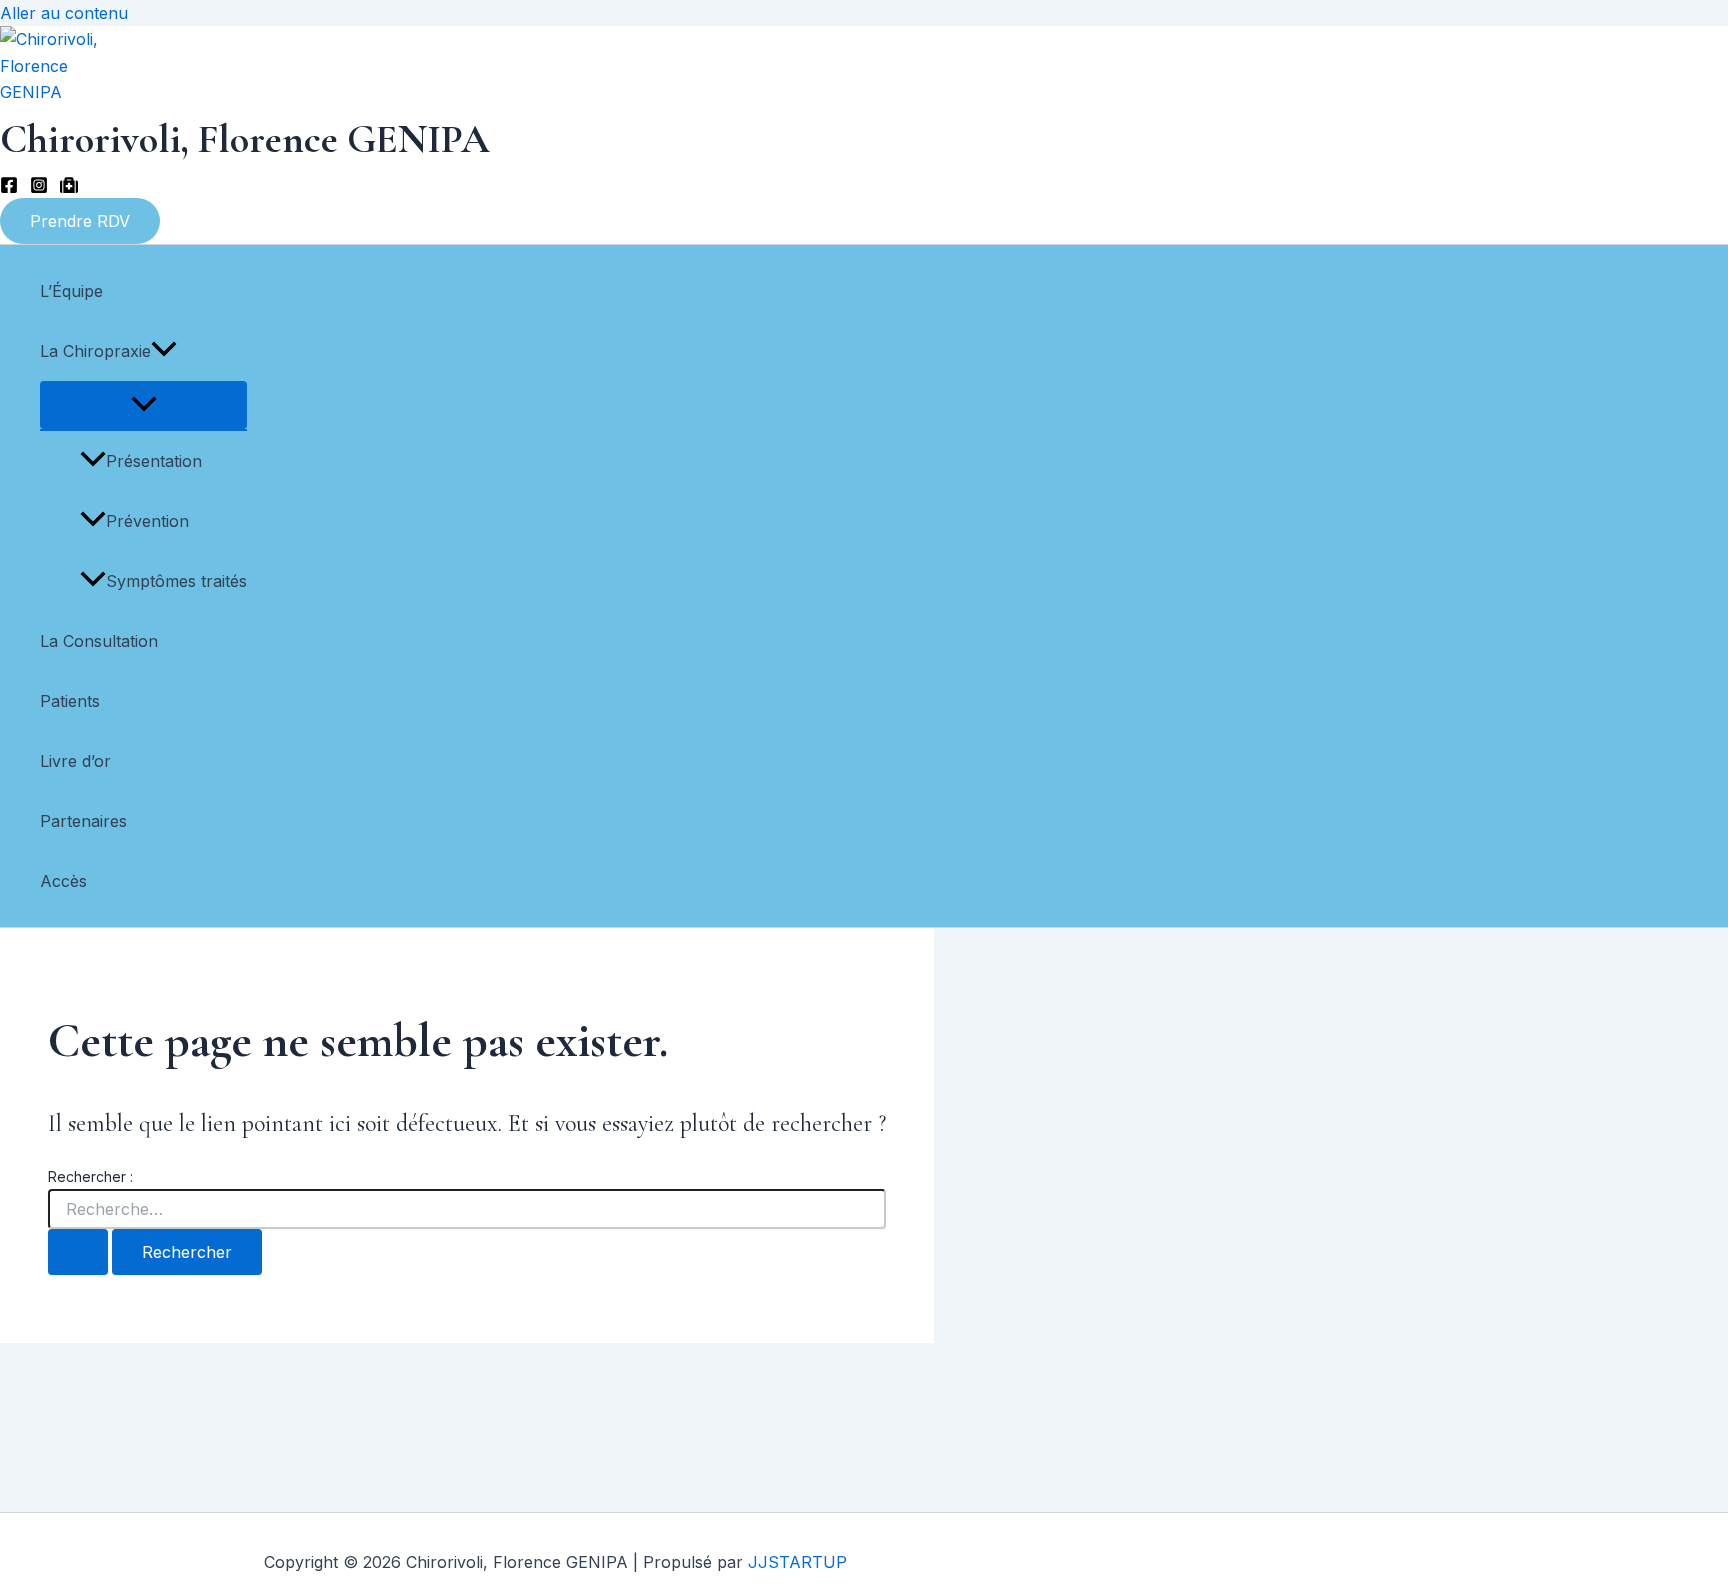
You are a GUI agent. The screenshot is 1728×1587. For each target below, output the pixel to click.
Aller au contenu (64, 13)
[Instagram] (39, 188)
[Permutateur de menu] (143, 405)
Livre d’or (75, 761)
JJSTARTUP (797, 1562)
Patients (70, 701)
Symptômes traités (176, 581)
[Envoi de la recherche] (78, 1252)
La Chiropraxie (95, 351)
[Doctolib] (69, 188)
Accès (63, 881)
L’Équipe (71, 291)
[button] (80, 221)
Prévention (147, 521)
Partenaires (83, 821)
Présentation (154, 461)
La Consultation (99, 641)
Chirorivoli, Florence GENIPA (245, 139)
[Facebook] (9, 188)
